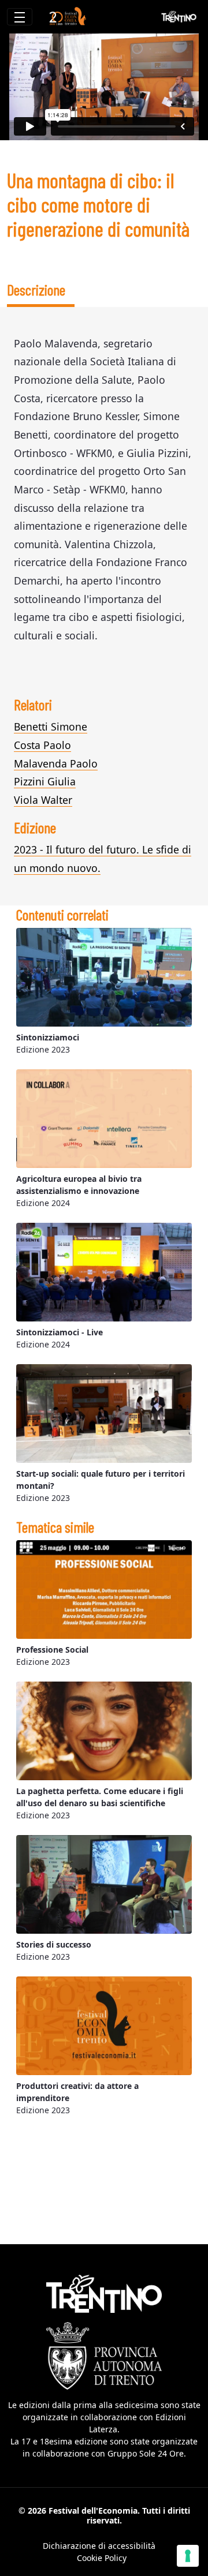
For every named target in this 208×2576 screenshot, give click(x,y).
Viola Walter (43, 800)
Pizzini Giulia (45, 781)
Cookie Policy (102, 2558)
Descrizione (36, 289)
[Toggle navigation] (20, 17)
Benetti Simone (51, 727)
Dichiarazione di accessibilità (99, 2546)
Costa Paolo (42, 745)
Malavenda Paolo (56, 763)
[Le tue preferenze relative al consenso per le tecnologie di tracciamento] (188, 2556)
